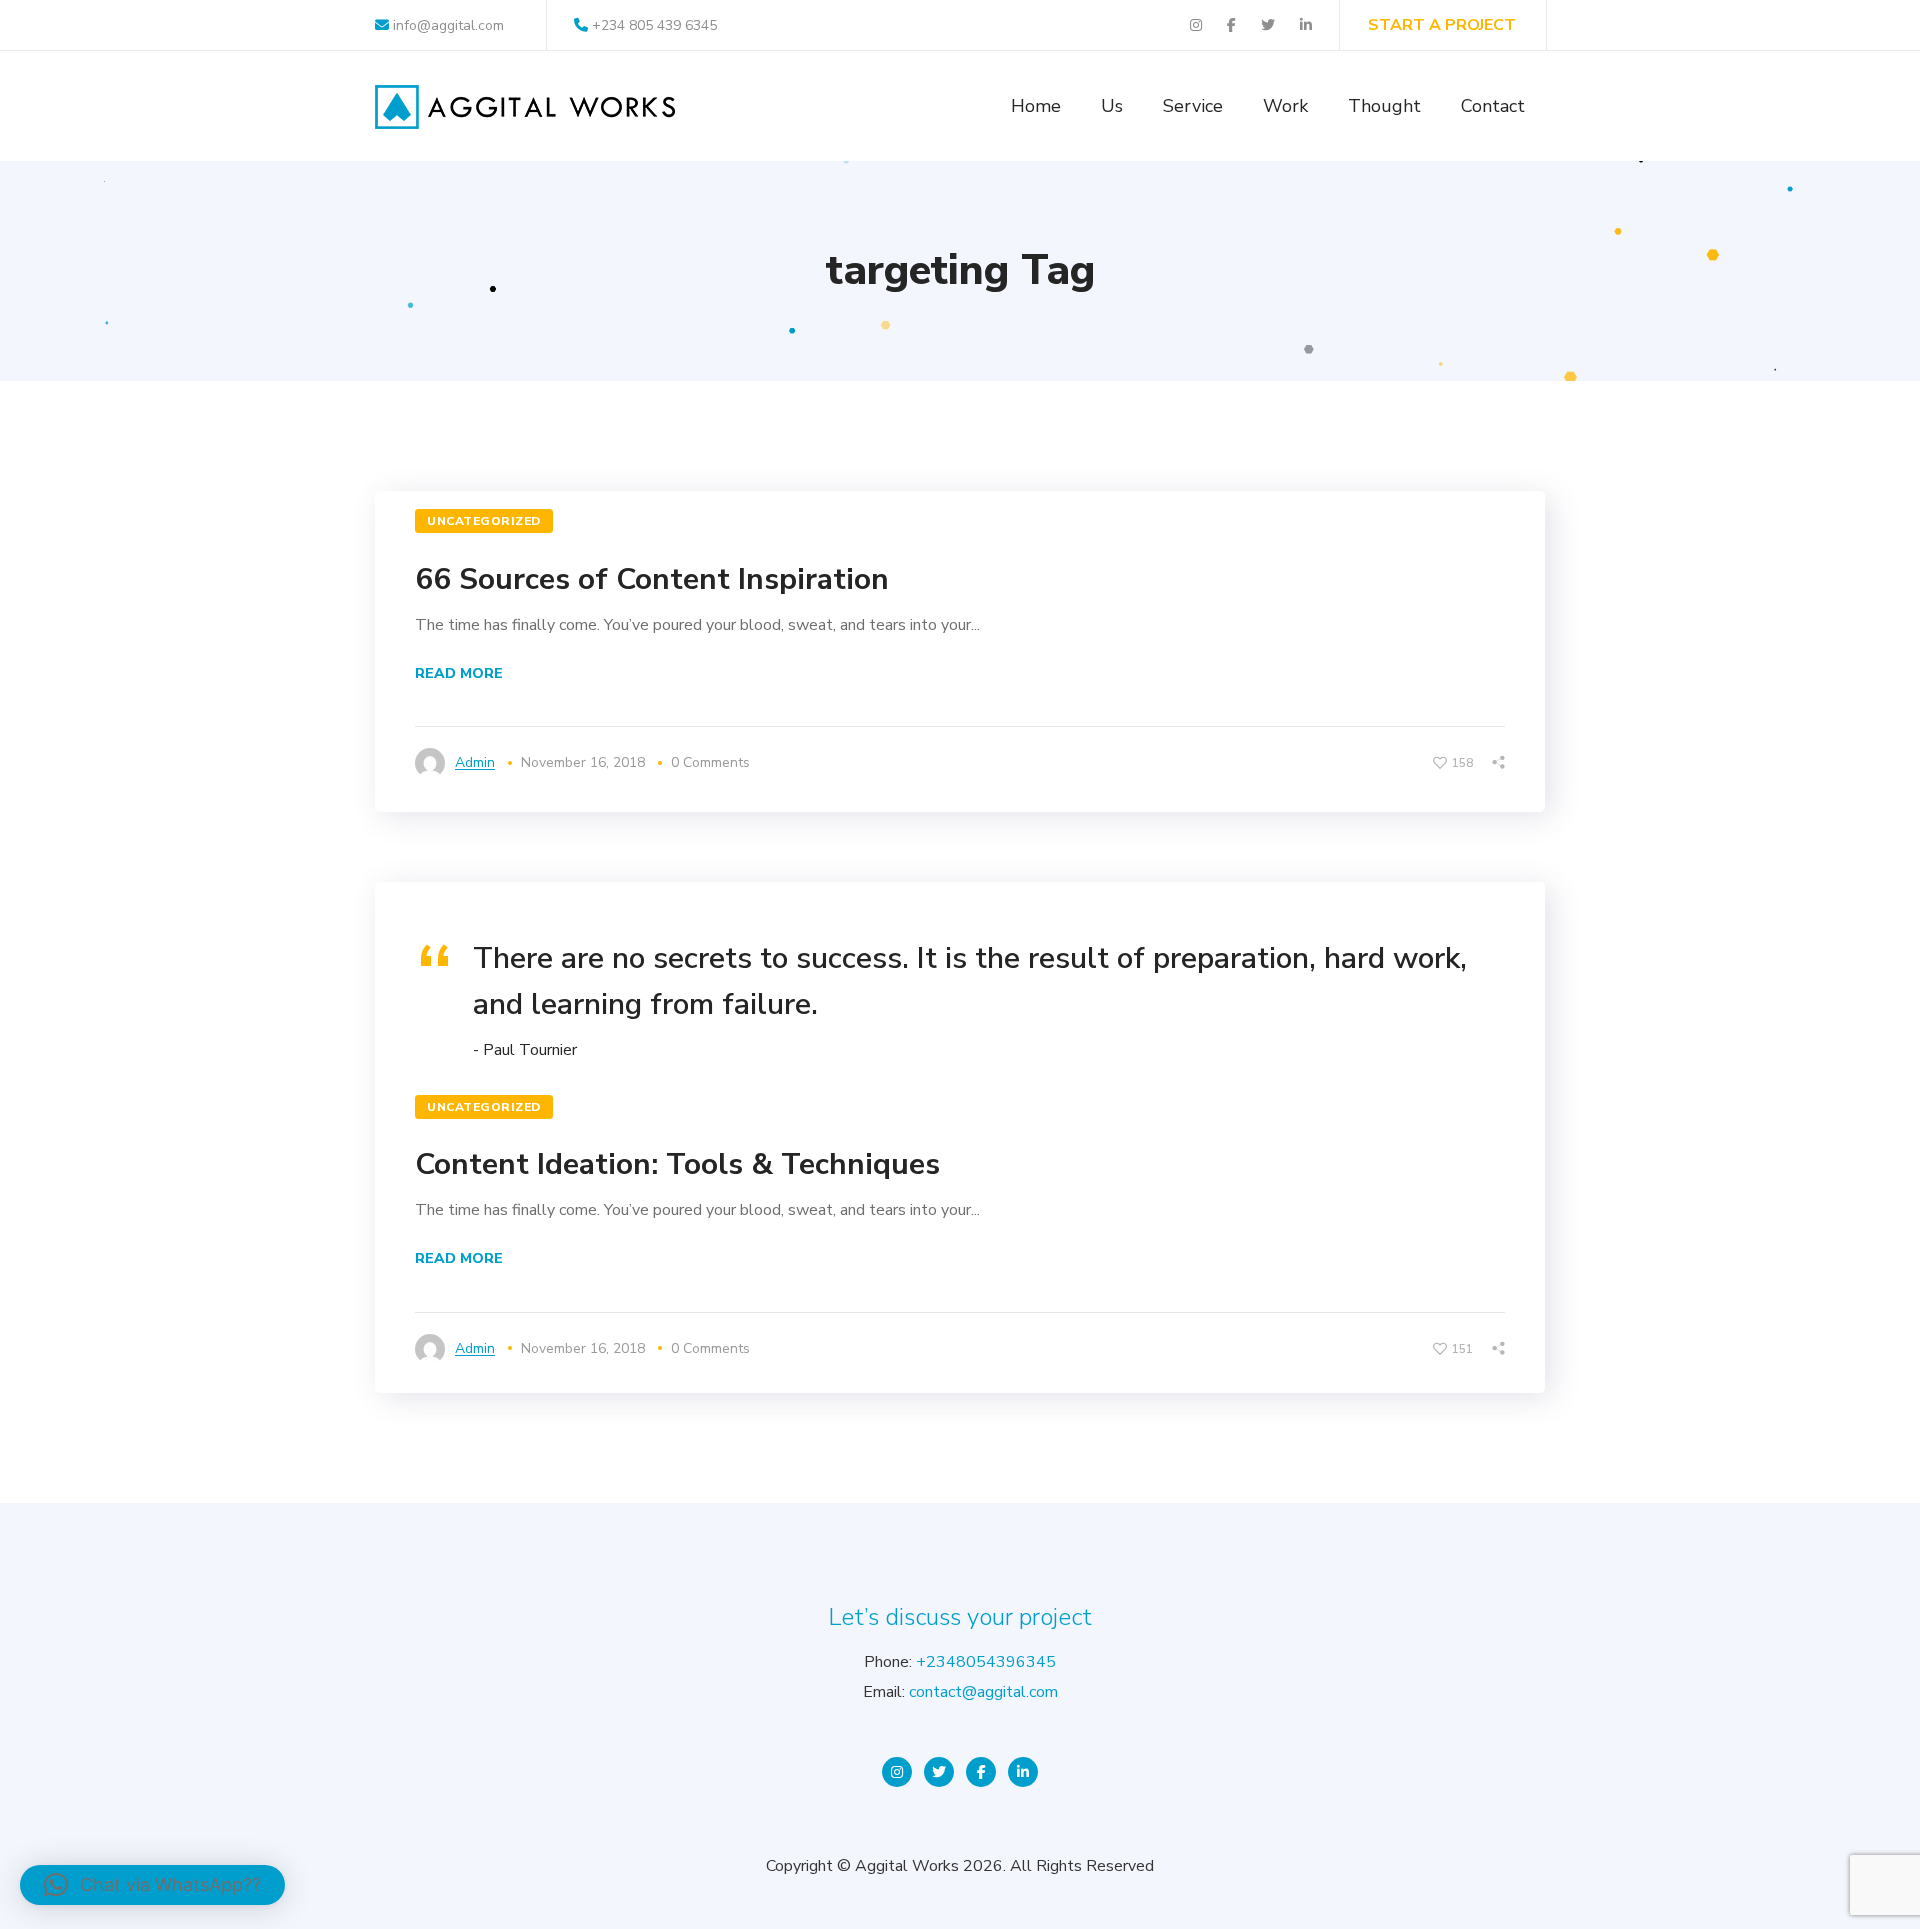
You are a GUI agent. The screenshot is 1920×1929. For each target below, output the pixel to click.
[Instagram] (897, 1772)
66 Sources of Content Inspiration (652, 579)
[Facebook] (981, 1772)
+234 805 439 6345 (654, 25)
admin (475, 762)
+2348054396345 (986, 1662)
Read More (459, 673)
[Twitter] (939, 1772)
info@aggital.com (446, 25)
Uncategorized (484, 521)
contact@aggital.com (983, 1692)
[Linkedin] (1023, 1772)
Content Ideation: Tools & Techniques (677, 1164)
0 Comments (710, 762)
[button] (152, 1885)
